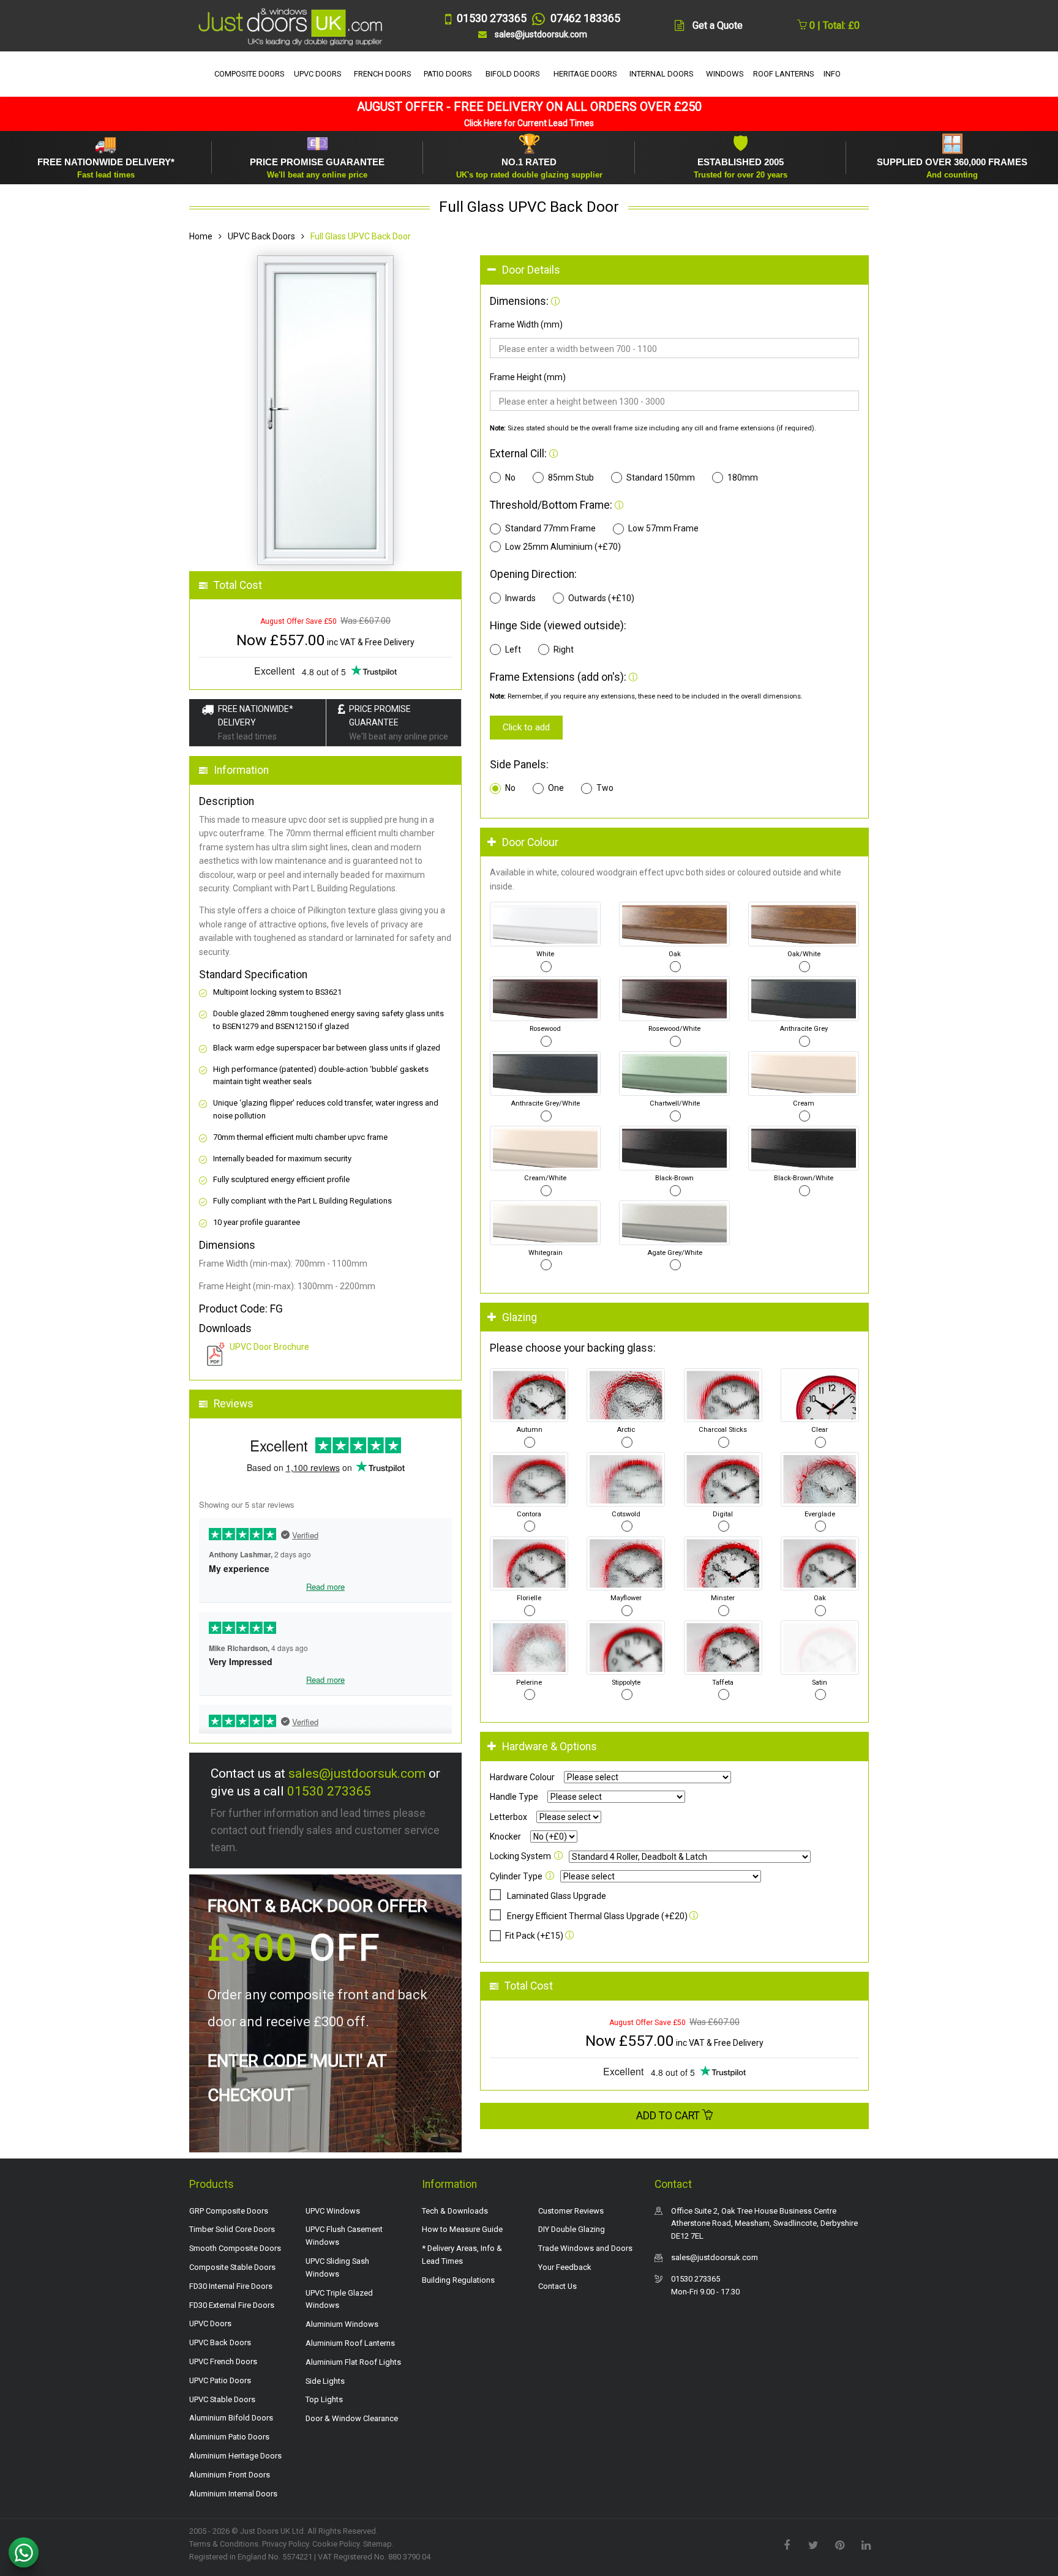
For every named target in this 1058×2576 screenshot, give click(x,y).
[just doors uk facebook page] (787, 2544)
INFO (832, 74)
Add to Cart (669, 2116)
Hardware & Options (550, 1747)
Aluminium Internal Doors (233, 2494)
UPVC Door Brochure (269, 1347)
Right (564, 650)
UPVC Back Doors (261, 236)
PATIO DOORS (448, 74)
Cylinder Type (516, 1876)
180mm (743, 477)
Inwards (520, 598)
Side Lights (325, 2381)
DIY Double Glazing (572, 2229)
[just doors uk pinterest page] (839, 2544)
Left (513, 650)
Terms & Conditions (224, 2544)
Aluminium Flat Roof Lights (353, 2362)
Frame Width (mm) (526, 324)
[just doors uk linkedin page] (866, 2544)
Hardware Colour (522, 1777)
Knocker (505, 1837)
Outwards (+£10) (601, 598)
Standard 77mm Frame (550, 528)
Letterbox (508, 1817)
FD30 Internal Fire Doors (231, 2286)
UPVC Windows (333, 2211)
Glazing (520, 1317)
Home (201, 236)
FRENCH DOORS (383, 74)
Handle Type (514, 1797)
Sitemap (377, 2544)
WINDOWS (725, 74)
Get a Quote (718, 25)
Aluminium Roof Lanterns (350, 2343)
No (510, 477)
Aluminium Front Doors (230, 2475)
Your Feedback (565, 2267)
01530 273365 (329, 1791)
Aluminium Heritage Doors (235, 2456)
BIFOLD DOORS (513, 74)
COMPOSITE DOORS (249, 74)
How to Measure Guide (462, 2229)
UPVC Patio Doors (220, 2380)
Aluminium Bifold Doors (231, 2418)
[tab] (674, 270)
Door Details (531, 270)
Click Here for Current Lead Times (529, 123)
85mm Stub (571, 477)
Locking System (520, 1856)
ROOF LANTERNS (784, 74)
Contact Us (557, 2286)
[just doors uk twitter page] (813, 2544)
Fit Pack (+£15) (534, 1936)
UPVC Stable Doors (222, 2399)
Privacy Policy (285, 2544)
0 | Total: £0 (833, 25)
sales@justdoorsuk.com (357, 1773)
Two (605, 788)
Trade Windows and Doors (585, 2248)
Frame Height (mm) (528, 377)
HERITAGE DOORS (585, 74)
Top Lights (324, 2399)
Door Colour (530, 842)
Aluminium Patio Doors (229, 2437)
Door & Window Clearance (352, 2418)
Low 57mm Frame (663, 528)
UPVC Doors (210, 2323)
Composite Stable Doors (232, 2267)
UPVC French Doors (223, 2361)
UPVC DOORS (318, 74)
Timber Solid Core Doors (232, 2229)
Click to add (526, 727)
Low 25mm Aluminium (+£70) (563, 547)
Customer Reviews (571, 2211)
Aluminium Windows (342, 2324)
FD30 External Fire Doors (232, 2305)
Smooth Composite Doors (235, 2248)
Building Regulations (458, 2280)
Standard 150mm (661, 477)
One (556, 788)
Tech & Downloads (455, 2211)
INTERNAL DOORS (662, 74)
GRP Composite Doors (229, 2211)
